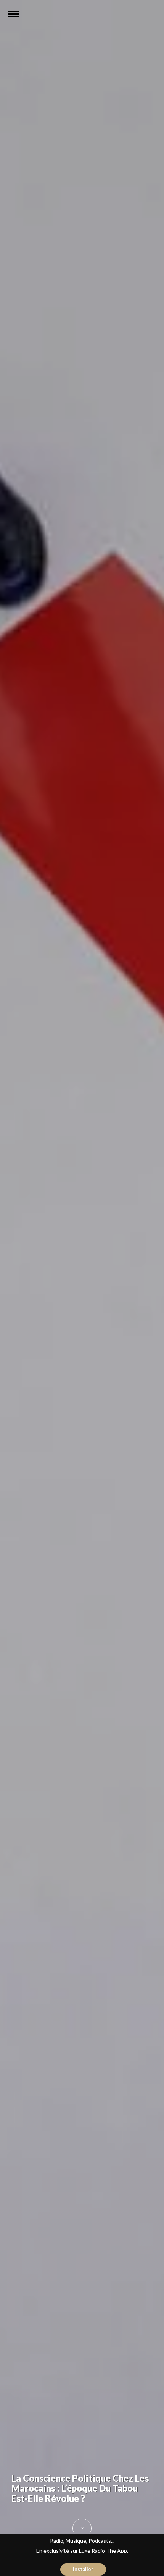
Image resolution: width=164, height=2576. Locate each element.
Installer (83, 2569)
